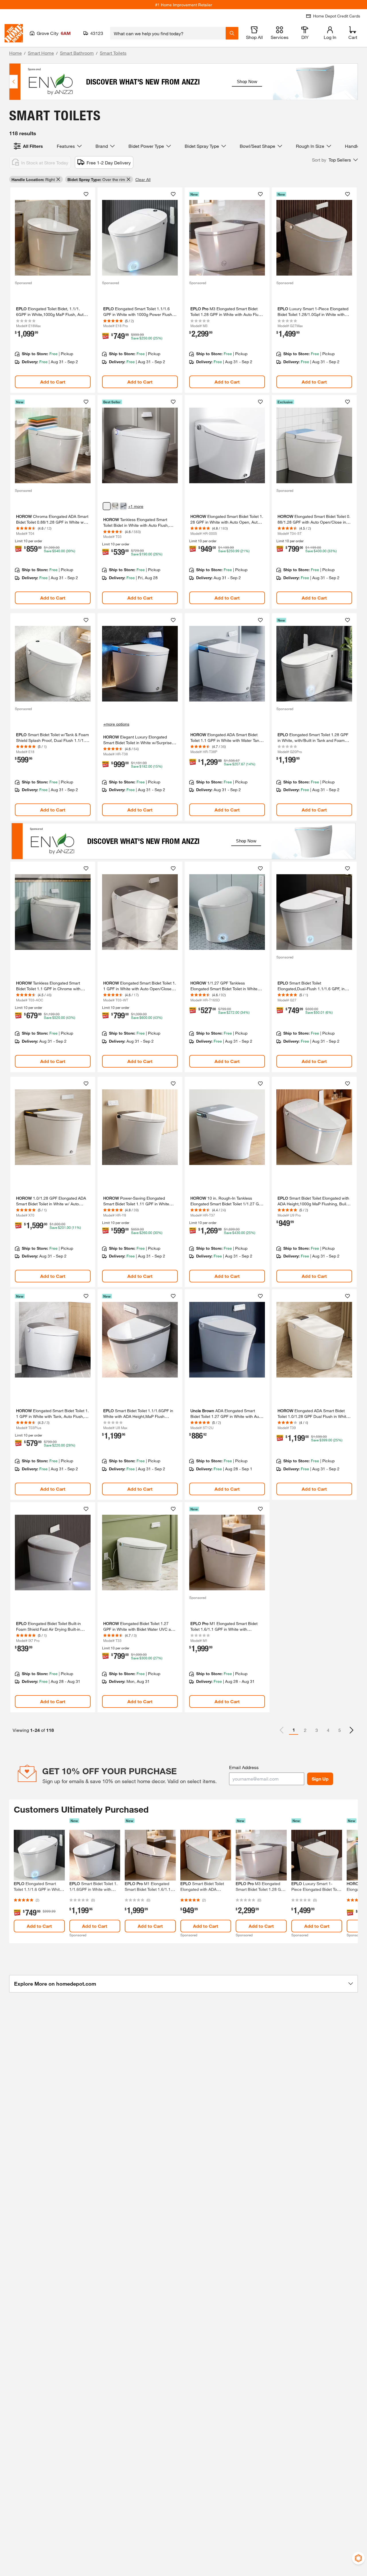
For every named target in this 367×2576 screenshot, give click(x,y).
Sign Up (320, 1779)
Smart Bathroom (77, 53)
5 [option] (340, 1730)
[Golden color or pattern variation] (115, 506)
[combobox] (168, 33)
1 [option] (294, 1730)
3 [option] (317, 1730)
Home (15, 53)
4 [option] (328, 1730)
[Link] (53, 290)
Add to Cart (53, 382)
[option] (352, 1730)
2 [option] (305, 1730)
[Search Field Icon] (232, 33)
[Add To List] (86, 194)
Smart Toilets (113, 53)
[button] (335, 160)
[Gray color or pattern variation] (107, 506)
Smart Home (41, 53)
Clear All (143, 179)
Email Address (244, 1767)
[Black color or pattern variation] (123, 506)
